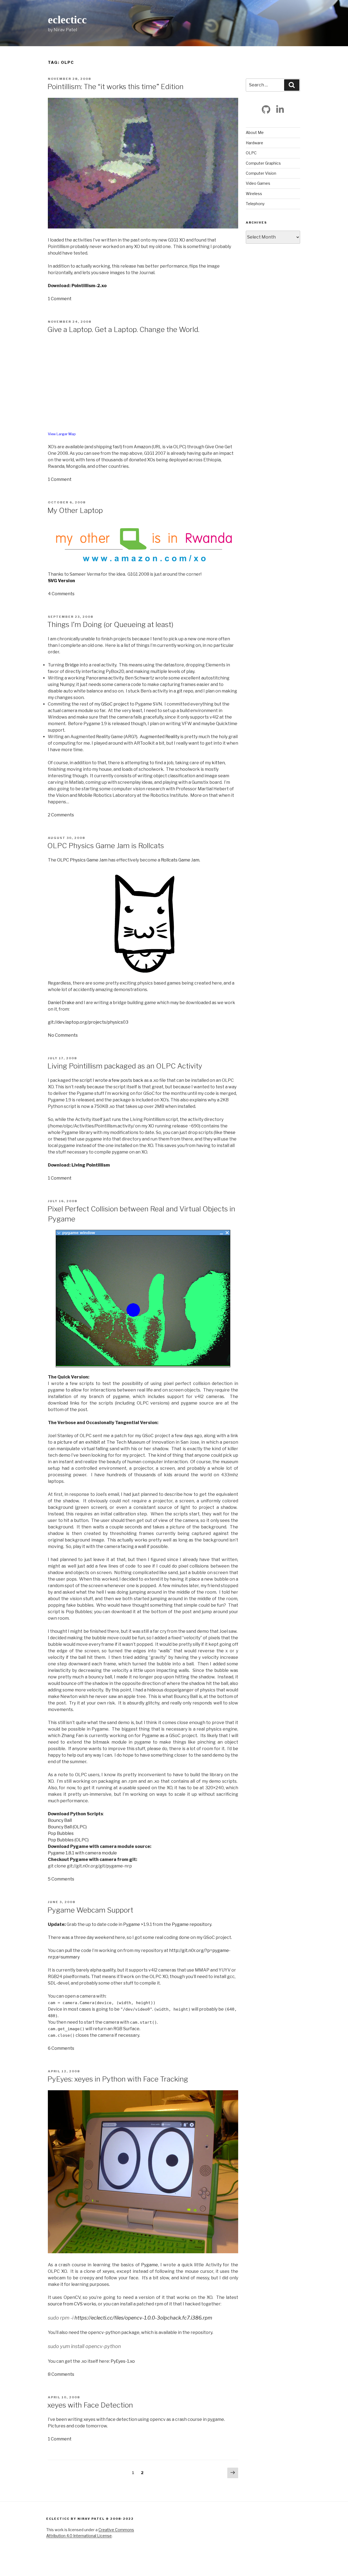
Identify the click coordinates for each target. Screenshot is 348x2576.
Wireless (254, 194)
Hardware (254, 143)
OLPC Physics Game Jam (82, 860)
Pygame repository (192, 1924)
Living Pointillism (91, 1165)
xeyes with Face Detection (90, 2405)
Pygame (132, 1924)
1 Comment (60, 299)
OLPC (251, 153)
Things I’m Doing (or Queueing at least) (110, 624)
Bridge (72, 665)
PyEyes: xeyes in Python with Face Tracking (118, 2079)
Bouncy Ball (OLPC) (67, 1827)
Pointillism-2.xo (89, 286)
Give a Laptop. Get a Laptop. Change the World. (123, 329)
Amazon (142, 447)
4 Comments (61, 594)
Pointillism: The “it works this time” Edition (115, 87)
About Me (255, 132)
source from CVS (65, 2304)
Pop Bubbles (61, 1833)
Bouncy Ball (60, 1820)
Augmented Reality (160, 737)
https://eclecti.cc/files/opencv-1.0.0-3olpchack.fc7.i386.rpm (143, 2318)
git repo (185, 691)
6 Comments (61, 2048)
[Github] (266, 109)
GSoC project (115, 704)
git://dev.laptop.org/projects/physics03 (88, 1022)
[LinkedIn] (280, 109)
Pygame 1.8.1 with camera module (82, 1853)
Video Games (258, 183)
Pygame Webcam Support (90, 1910)
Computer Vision (261, 173)
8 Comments (61, 2374)
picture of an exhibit (78, 1442)
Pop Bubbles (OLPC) (68, 1840)
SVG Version (61, 581)
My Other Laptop (75, 510)
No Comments (63, 1035)
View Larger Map (62, 434)
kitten (218, 763)
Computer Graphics (263, 163)
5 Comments (61, 1879)
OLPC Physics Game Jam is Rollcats (106, 846)
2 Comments (61, 815)
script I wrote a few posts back (111, 1080)
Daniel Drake (61, 1003)
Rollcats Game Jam (180, 860)
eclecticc (67, 20)
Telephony (255, 204)
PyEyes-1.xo (123, 2361)
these (229, 1132)
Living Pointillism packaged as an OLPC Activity (125, 1066)
